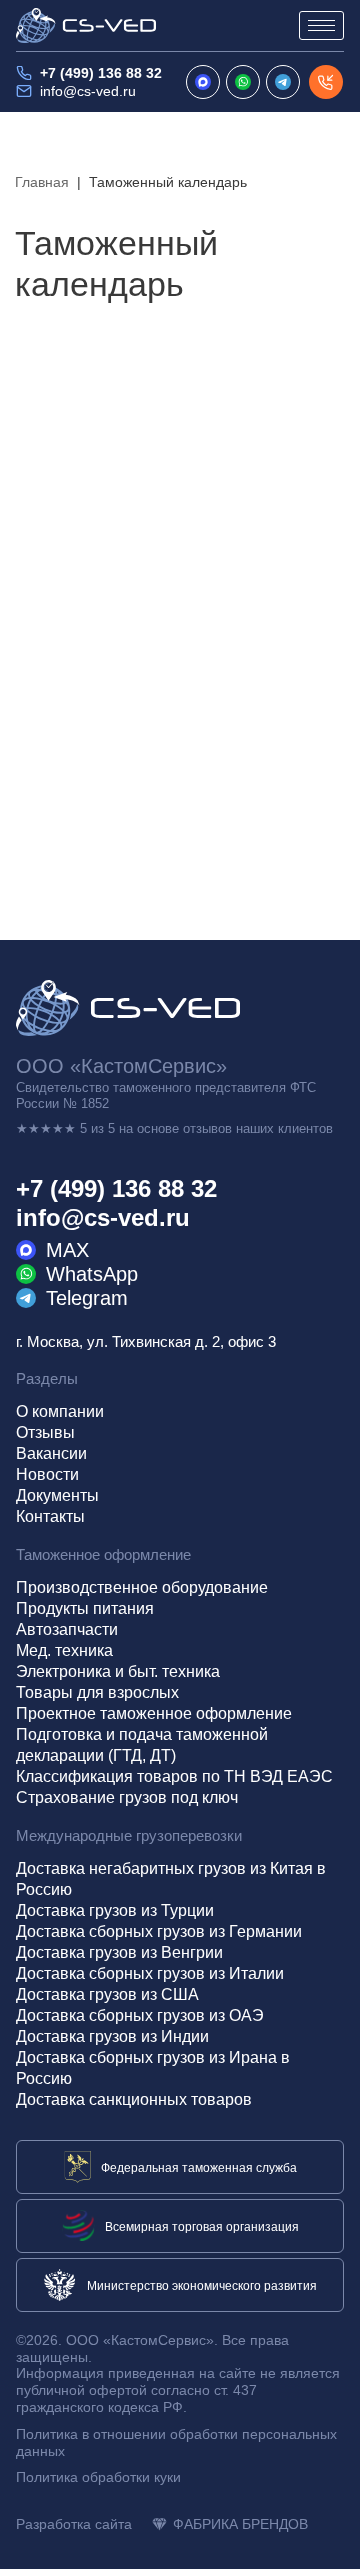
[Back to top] (326, 2535)
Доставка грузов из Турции (115, 1910)
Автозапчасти (67, 1629)
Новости (47, 1474)
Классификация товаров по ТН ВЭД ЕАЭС (174, 1776)
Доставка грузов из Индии (112, 2036)
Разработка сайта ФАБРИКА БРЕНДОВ (162, 2524)
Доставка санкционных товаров (134, 2099)
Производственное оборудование (142, 1587)
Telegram (87, 1298)
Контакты (50, 1516)
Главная (42, 182)
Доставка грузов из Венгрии (119, 1952)
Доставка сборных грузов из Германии (159, 1931)
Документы (57, 1495)
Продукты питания (85, 1608)
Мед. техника (64, 1650)
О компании (60, 1411)
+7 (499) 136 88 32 (101, 73)
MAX (67, 1250)
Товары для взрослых (97, 1692)
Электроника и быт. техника (118, 1671)
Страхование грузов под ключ (127, 1797)
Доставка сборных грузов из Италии (150, 1973)
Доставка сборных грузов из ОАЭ (140, 2015)
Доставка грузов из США (107, 1994)
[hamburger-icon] (321, 25)
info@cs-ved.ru (88, 91)
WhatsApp (92, 1274)
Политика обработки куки (98, 2477)
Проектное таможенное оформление (154, 1713)
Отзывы (45, 1432)
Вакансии (51, 1453)
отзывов (207, 1128)
